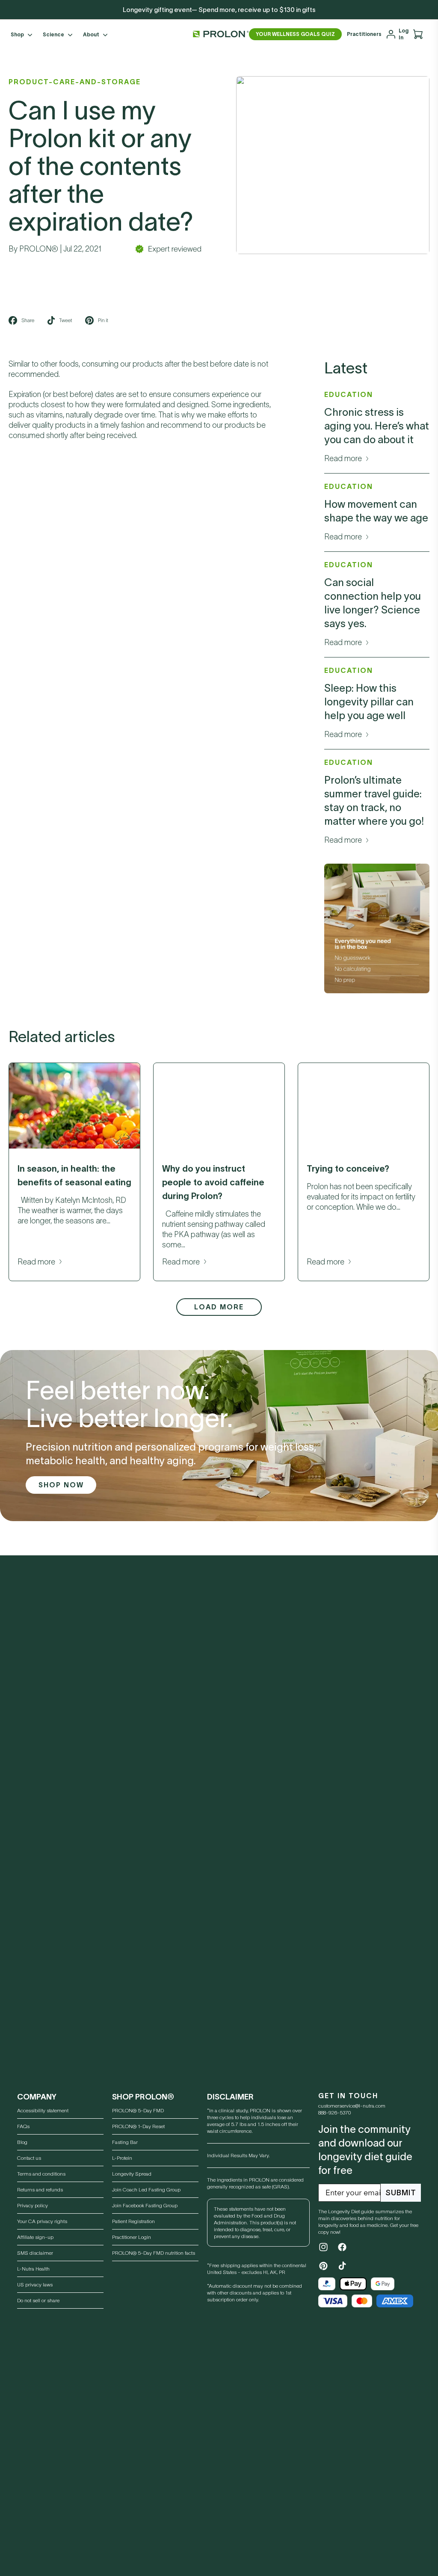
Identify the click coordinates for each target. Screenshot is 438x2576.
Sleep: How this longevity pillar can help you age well (369, 702)
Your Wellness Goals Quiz (295, 34)
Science (53, 34)
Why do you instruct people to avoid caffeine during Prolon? (213, 1182)
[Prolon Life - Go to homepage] (219, 34)
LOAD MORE (219, 1307)
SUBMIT (401, 2193)
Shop (17, 34)
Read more (343, 459)
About (91, 34)
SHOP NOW (61, 1485)
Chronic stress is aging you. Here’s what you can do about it (377, 426)
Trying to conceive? (348, 1169)
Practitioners (364, 34)
